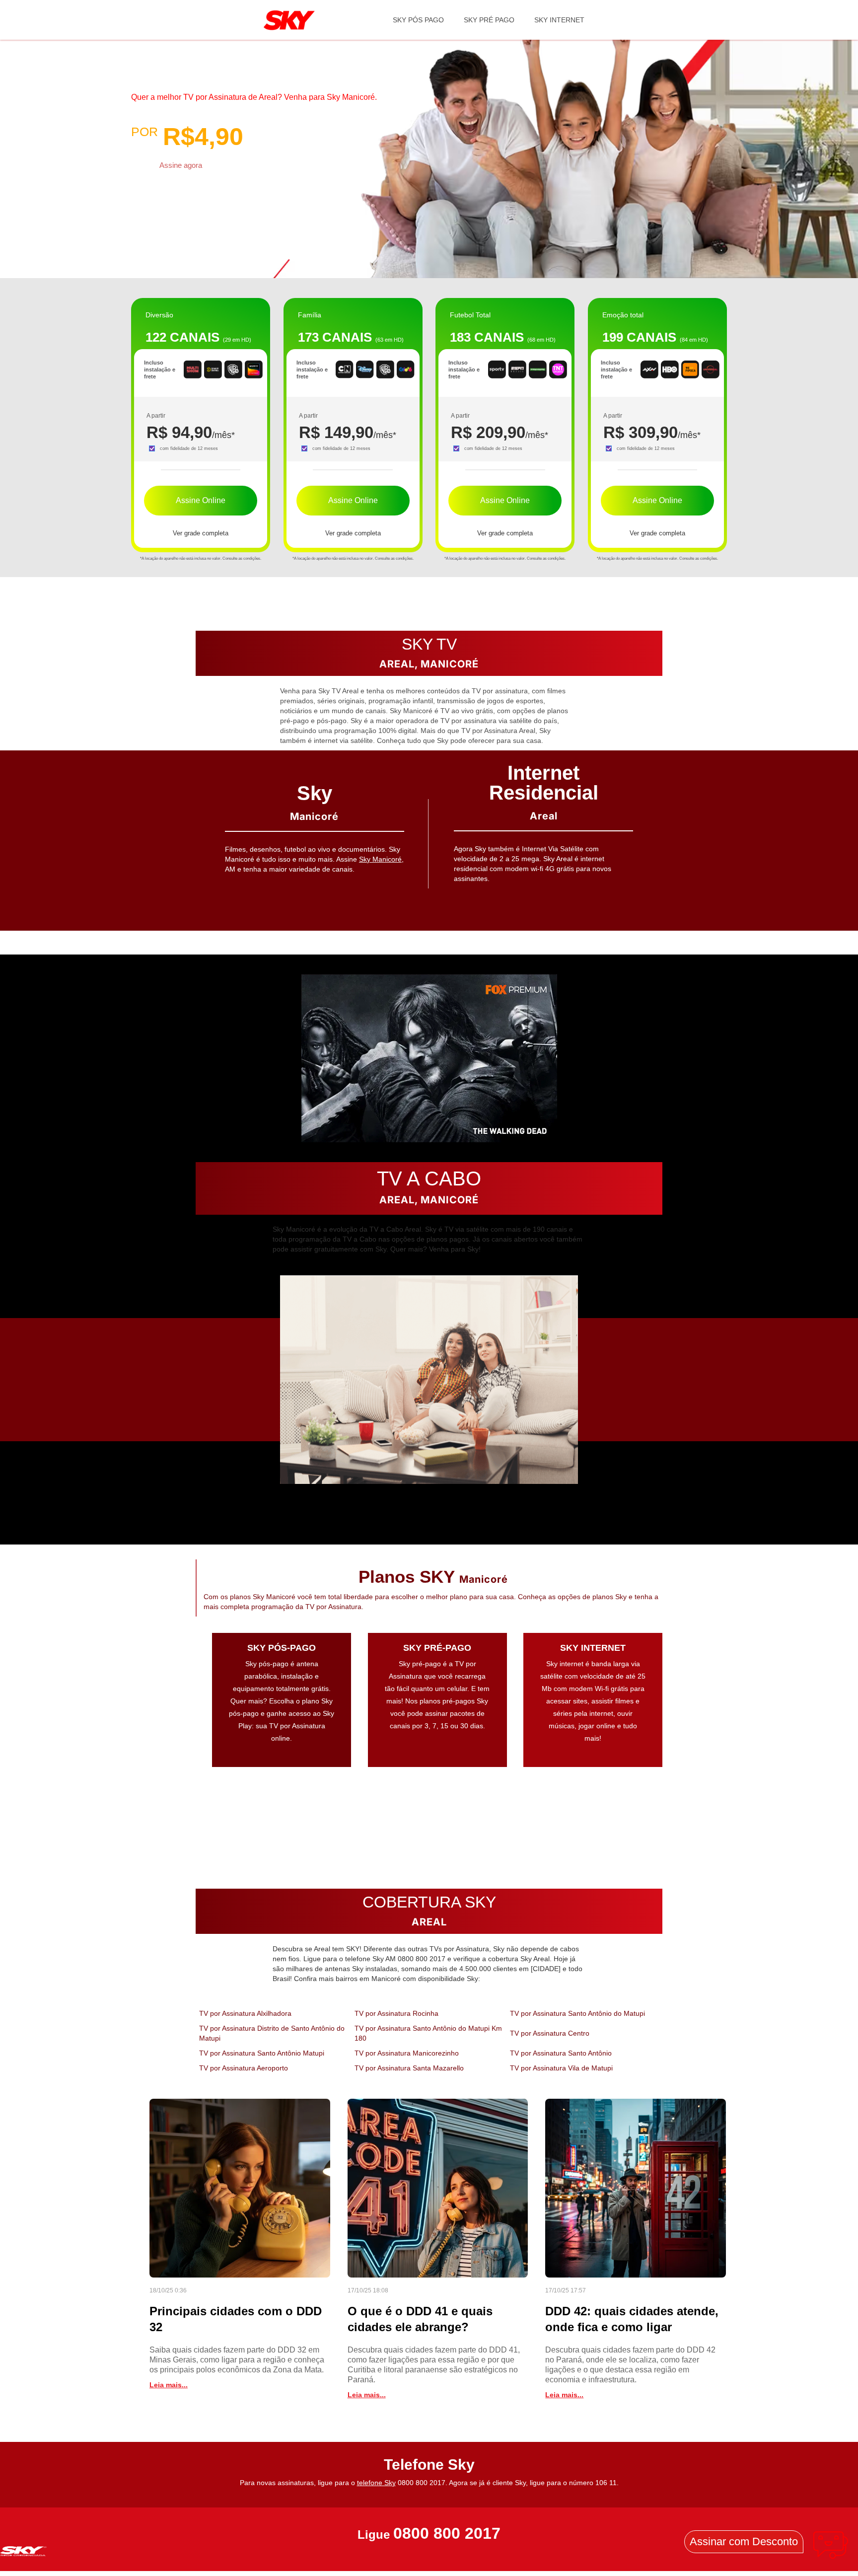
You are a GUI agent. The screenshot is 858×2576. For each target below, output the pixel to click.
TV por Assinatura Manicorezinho (407, 2053)
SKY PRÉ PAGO (489, 20)
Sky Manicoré (380, 859)
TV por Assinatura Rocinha (396, 2013)
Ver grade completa (201, 533)
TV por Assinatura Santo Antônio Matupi (262, 2053)
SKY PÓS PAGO (418, 20)
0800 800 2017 (447, 2534)
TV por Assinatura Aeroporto (244, 2068)
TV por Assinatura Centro (550, 2033)
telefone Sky (376, 2483)
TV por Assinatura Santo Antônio (561, 2053)
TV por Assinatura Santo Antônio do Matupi (577, 2013)
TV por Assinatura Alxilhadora (245, 2013)
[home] (289, 20)
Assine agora (181, 165)
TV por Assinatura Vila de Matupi (561, 2068)
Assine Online (201, 500)
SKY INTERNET (559, 20)
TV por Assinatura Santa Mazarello (409, 2068)
